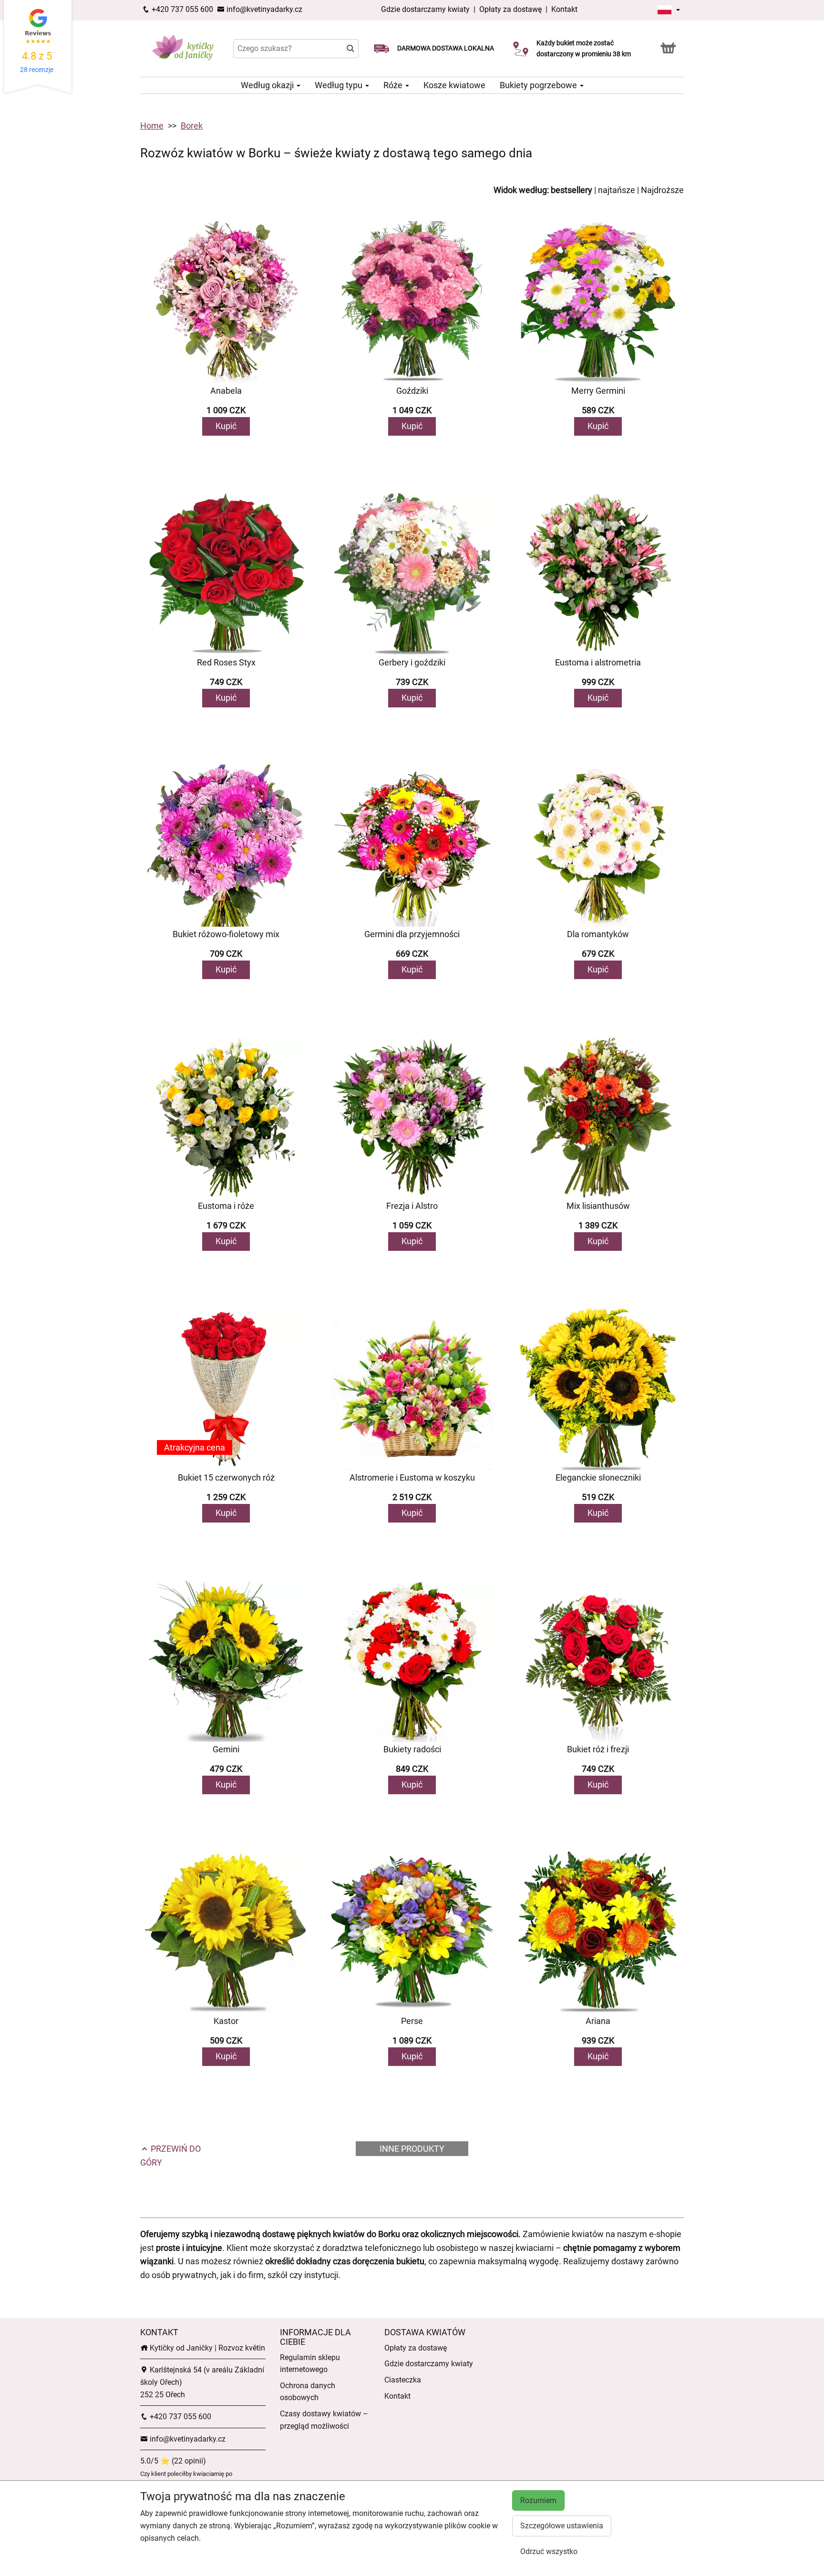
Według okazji (268, 85)
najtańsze (617, 190)
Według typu (340, 85)
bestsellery (572, 190)
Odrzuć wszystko (549, 2551)
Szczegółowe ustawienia (562, 2526)
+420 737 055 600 (181, 9)
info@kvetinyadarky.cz (263, 9)
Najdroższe (662, 190)
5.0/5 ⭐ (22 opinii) (173, 2461)
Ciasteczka (403, 2380)
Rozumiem (538, 2500)
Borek (192, 126)
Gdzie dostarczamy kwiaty (425, 9)
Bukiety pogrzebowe (539, 85)
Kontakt (564, 9)
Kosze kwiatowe (454, 85)
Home (152, 126)
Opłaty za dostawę (510, 9)
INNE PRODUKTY (412, 2149)
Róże (394, 85)
